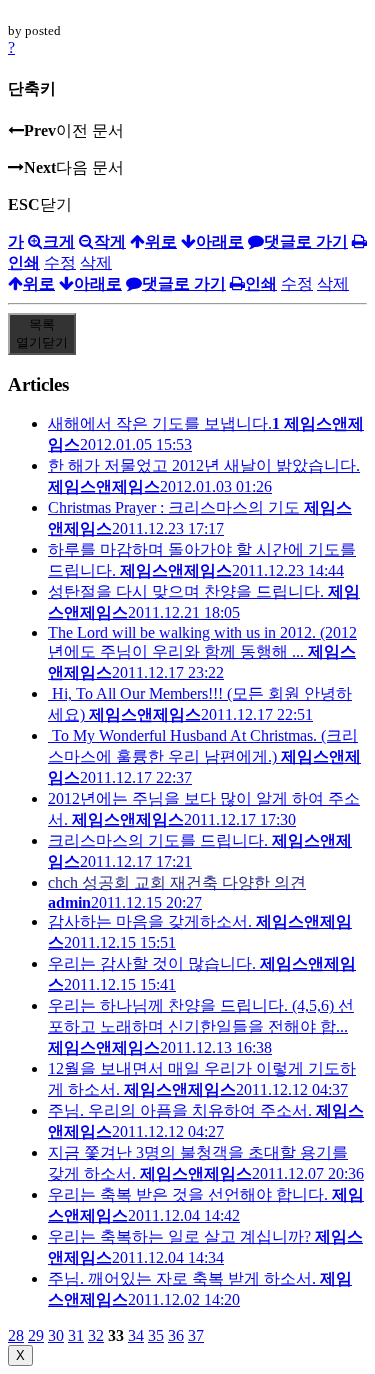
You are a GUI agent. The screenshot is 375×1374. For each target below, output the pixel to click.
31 (76, 1335)
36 (176, 1335)
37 (196, 1335)
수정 (60, 262)
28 (16, 1335)
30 (56, 1335)
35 (156, 1335)
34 (136, 1335)
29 (36, 1335)
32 (96, 1335)
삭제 (96, 262)
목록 (42, 333)
